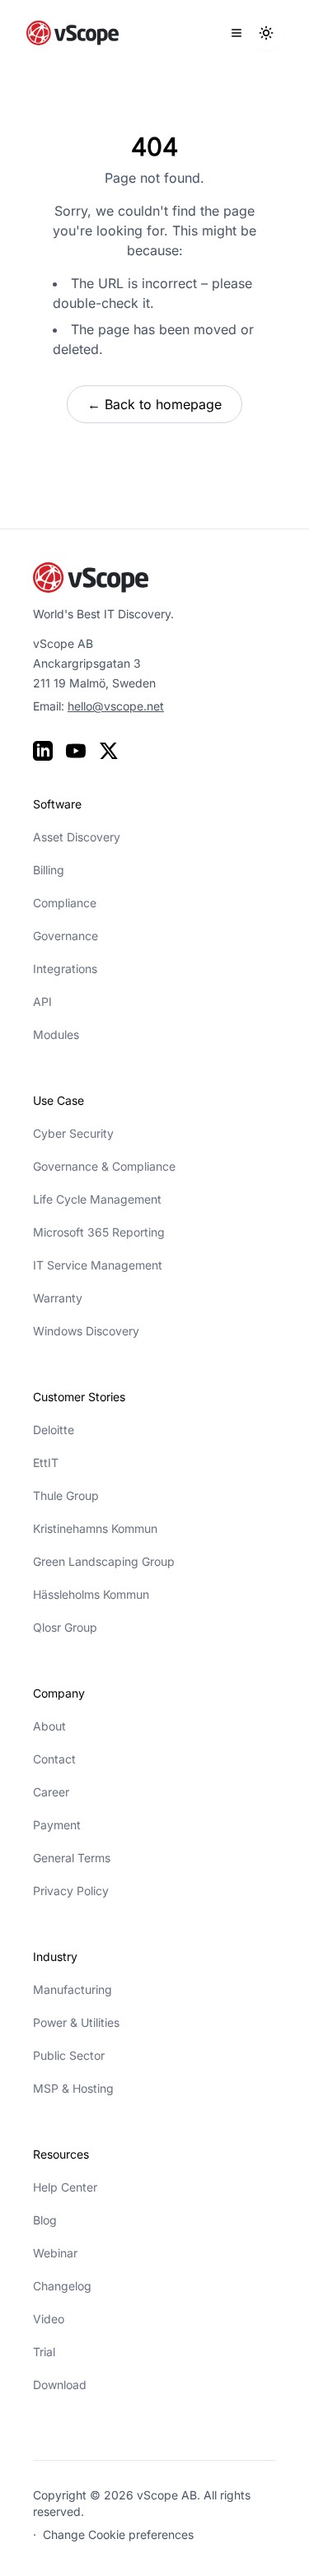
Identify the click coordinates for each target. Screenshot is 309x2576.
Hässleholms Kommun (91, 1594)
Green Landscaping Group (104, 1561)
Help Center (65, 2187)
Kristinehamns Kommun (95, 1528)
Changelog (62, 2286)
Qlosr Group (65, 1627)
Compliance (65, 903)
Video (49, 2319)
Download (60, 2385)
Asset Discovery (77, 837)
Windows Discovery (86, 1331)
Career (51, 1792)
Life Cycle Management (97, 1199)
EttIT (46, 1463)
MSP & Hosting (73, 2088)
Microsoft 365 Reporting (99, 1232)
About (49, 1726)
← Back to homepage (154, 404)
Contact (54, 1759)
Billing (49, 870)
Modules (56, 1034)
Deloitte (54, 1430)
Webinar (55, 2253)
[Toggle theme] (266, 33)
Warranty (58, 1298)
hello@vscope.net (116, 706)
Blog (45, 2220)
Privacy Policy (71, 1891)
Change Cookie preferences (118, 2534)
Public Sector (69, 2055)
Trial (44, 2352)
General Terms (72, 1858)
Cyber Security (73, 1133)
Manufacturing (73, 1989)
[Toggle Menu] (236, 33)
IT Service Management (98, 1265)
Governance (66, 936)
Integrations (65, 969)
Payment (57, 1825)
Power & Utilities (76, 2022)
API (42, 1002)
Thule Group (66, 1495)
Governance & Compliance (104, 1166)
